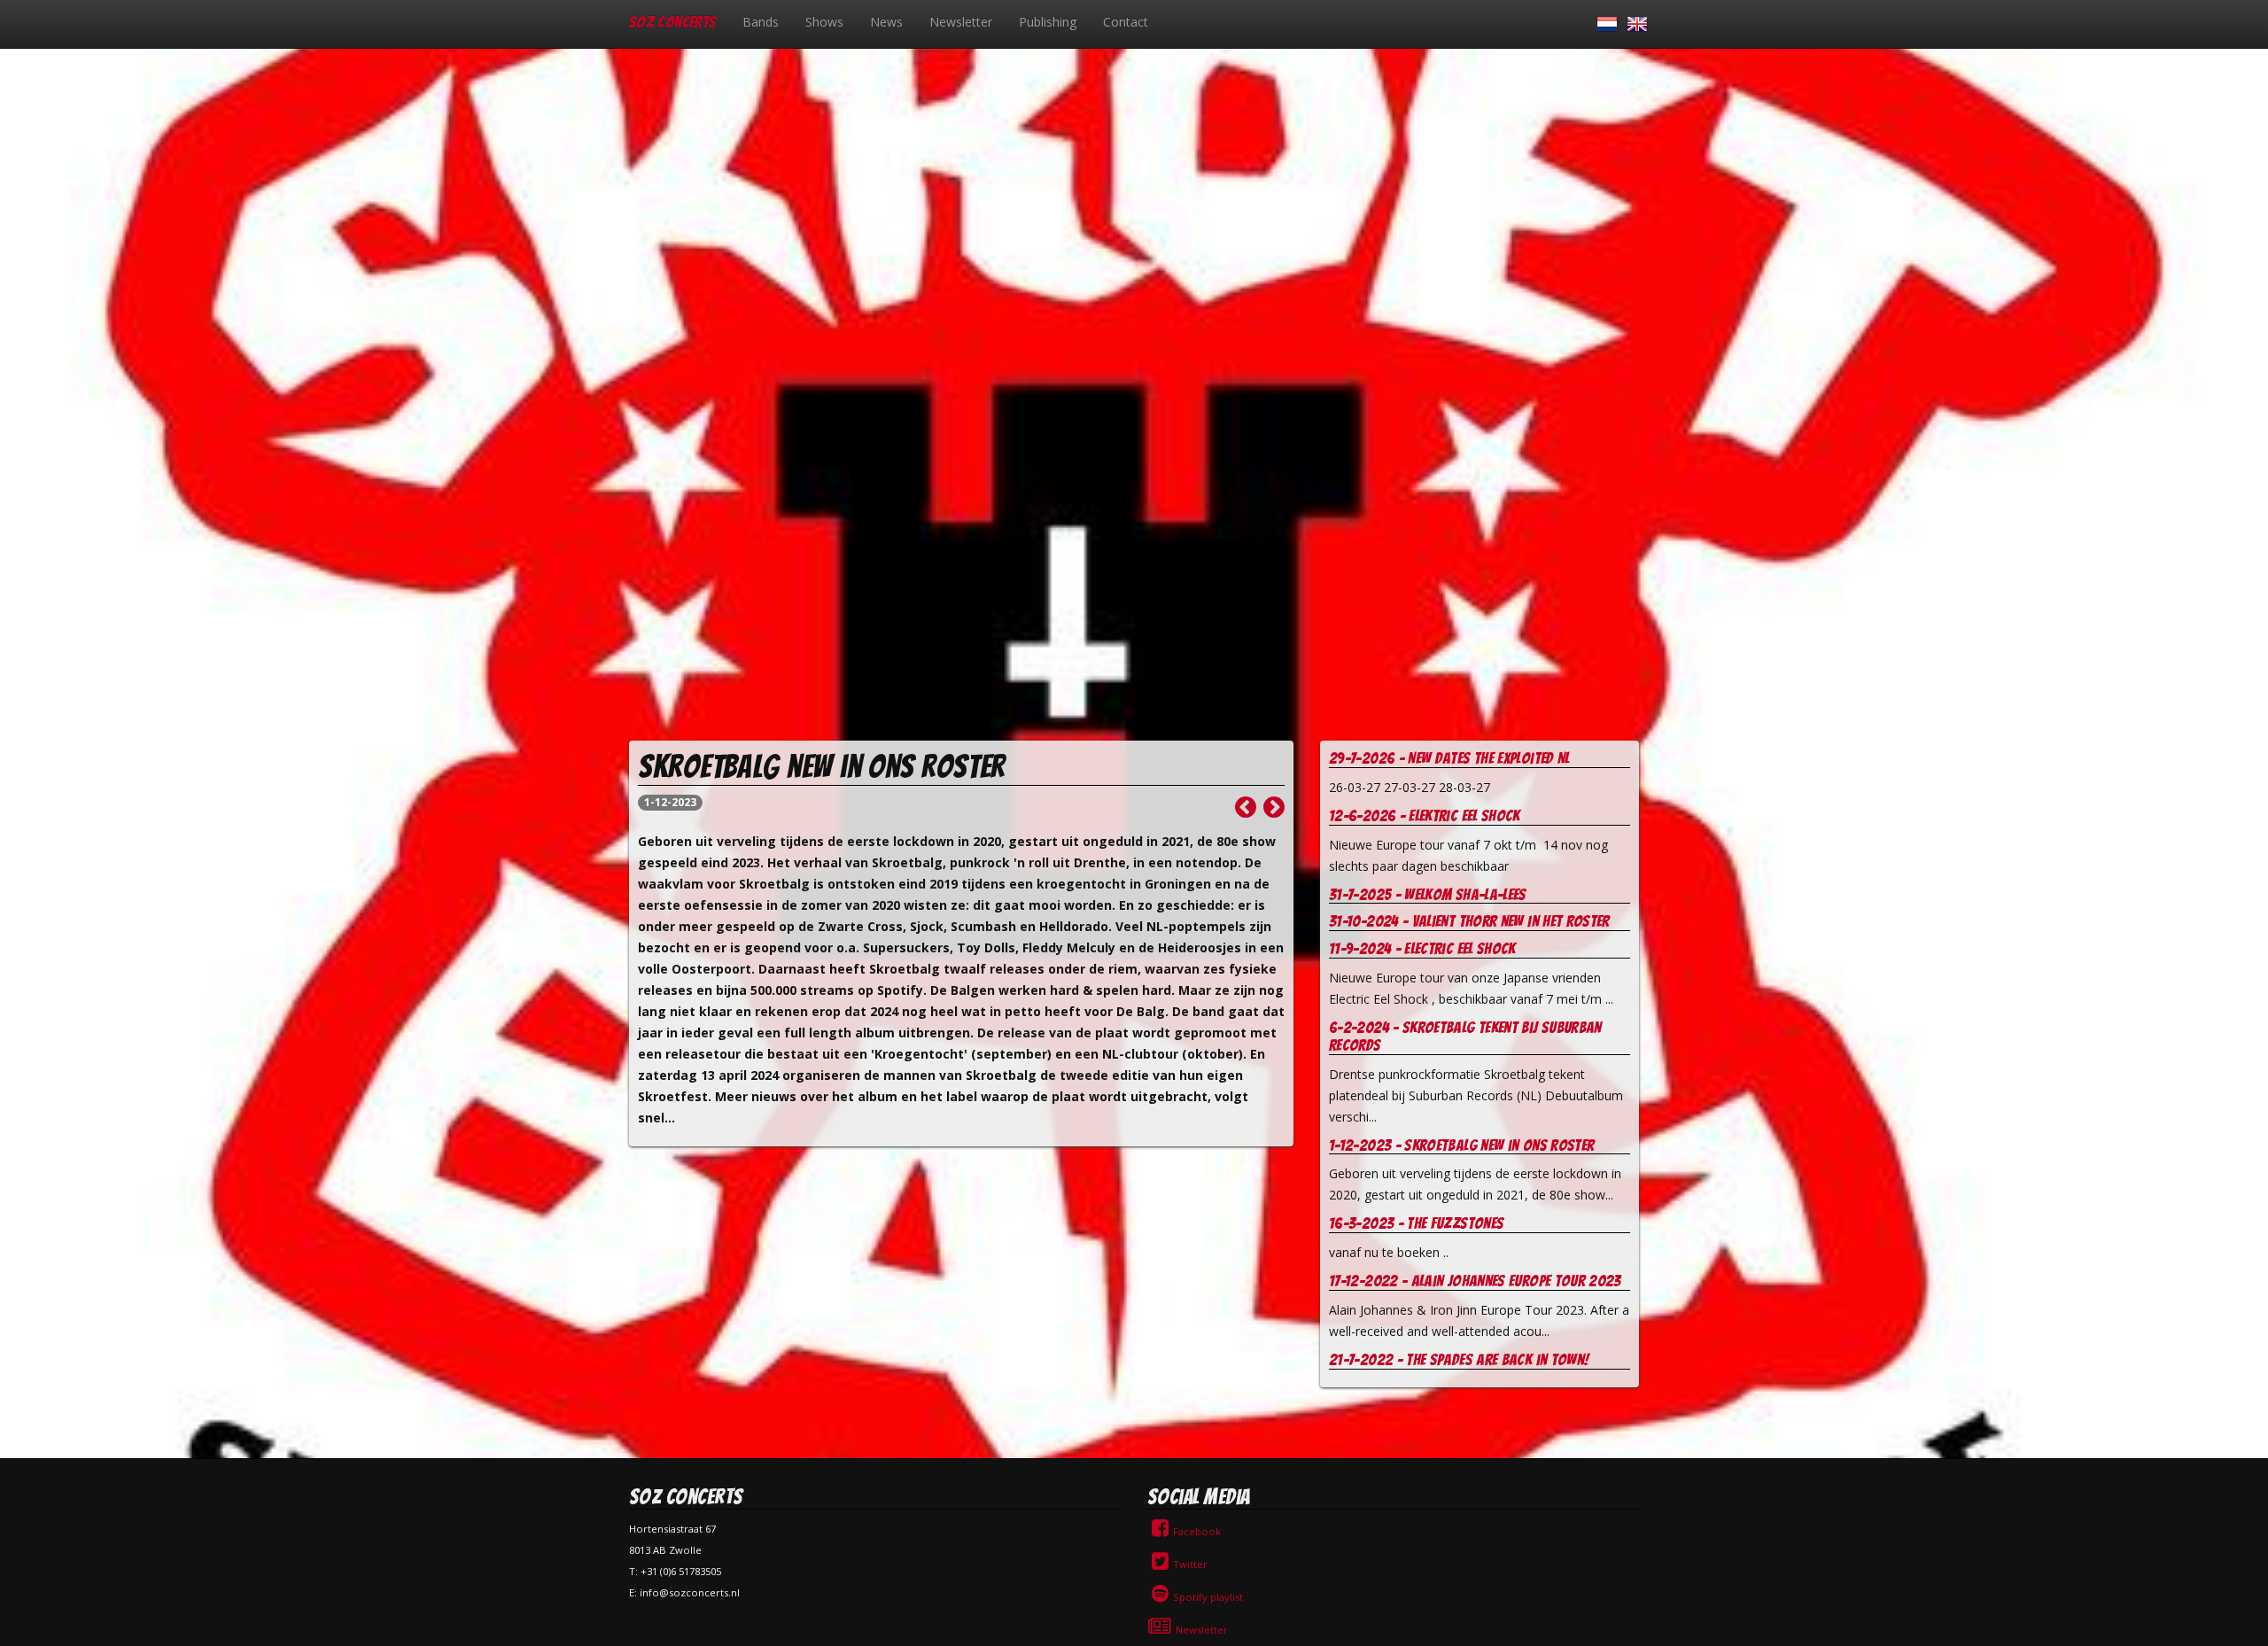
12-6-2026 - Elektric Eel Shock (1425, 815)
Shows (824, 22)
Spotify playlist (1208, 1597)
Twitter (1190, 1564)
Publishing (1048, 22)
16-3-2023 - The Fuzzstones (1416, 1223)
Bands (761, 22)
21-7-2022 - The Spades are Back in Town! (1459, 1359)
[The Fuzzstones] (1274, 811)
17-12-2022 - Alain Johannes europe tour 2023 (1475, 1281)
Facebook (1197, 1531)
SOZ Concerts (672, 22)
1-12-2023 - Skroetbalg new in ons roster (1461, 1145)
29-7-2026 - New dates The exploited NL (1449, 758)
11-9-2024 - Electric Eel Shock (1422, 948)
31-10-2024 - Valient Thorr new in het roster (1469, 921)
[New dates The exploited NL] (1246, 811)
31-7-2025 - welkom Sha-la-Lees (1428, 894)
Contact (1126, 22)
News (886, 22)
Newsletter (961, 22)
